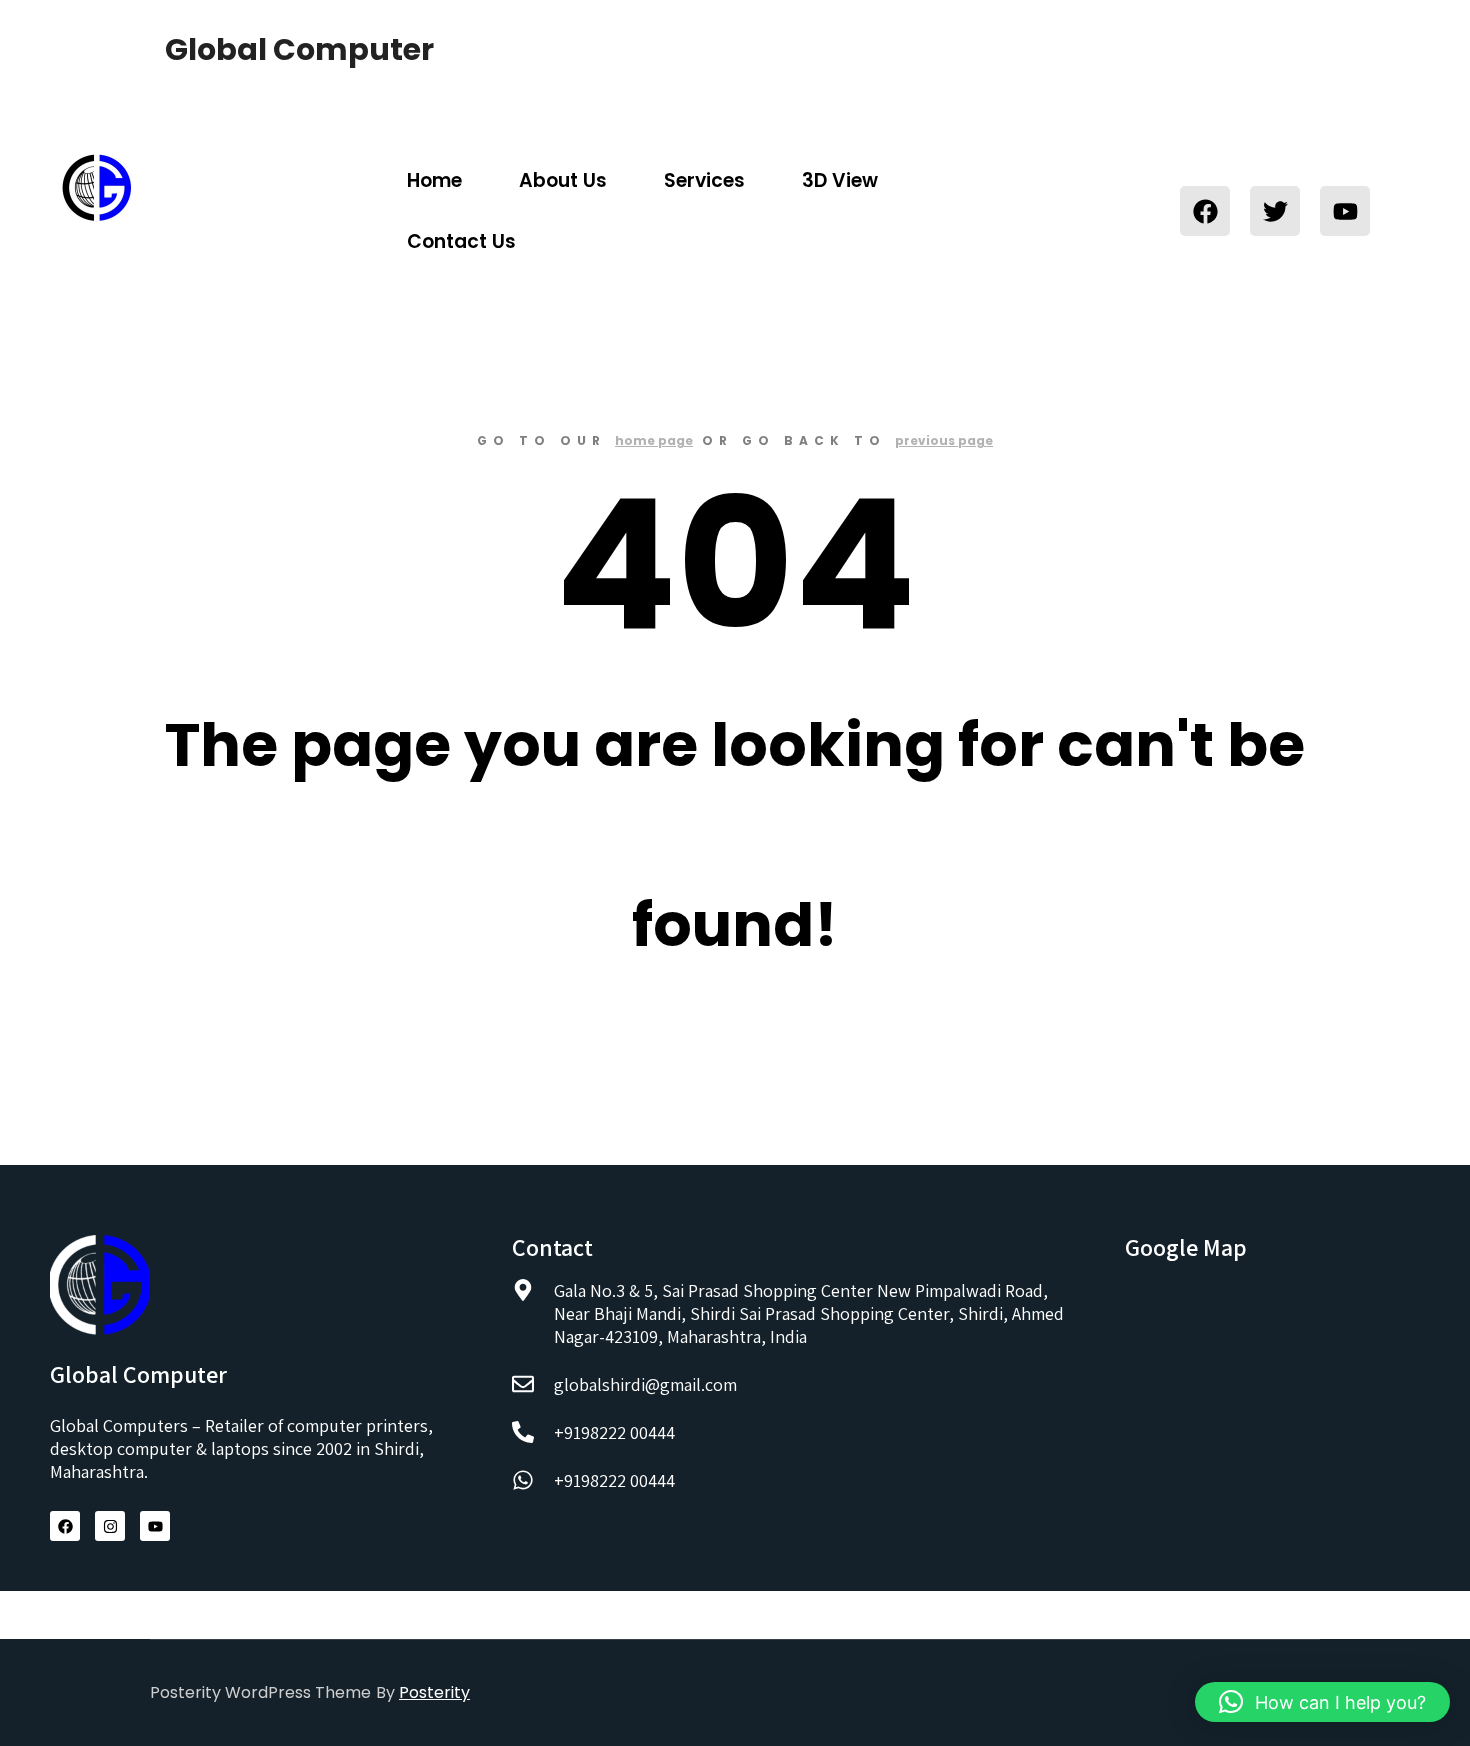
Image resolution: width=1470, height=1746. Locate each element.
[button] (1322, 1702)
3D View (840, 180)
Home (434, 180)
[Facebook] (1205, 211)
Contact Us (461, 241)
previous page (944, 440)
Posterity (434, 1692)
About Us (563, 180)
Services (704, 180)
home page (654, 440)
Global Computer (265, 49)
